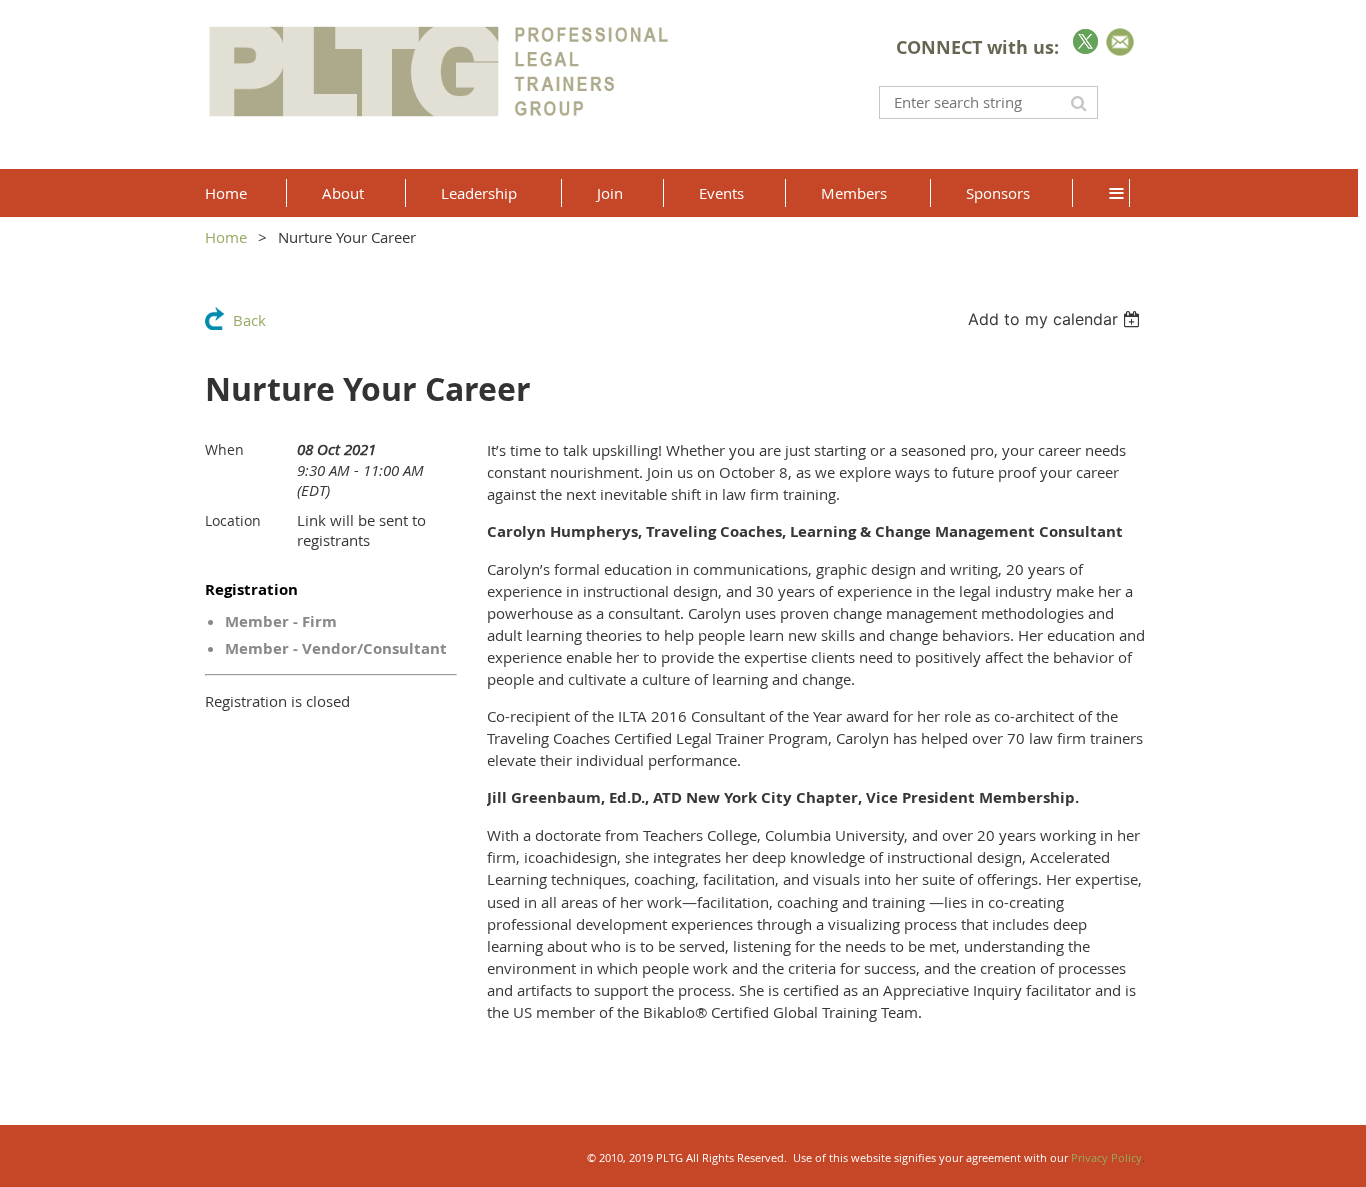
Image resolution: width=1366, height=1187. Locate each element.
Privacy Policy (1106, 1157)
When (224, 449)
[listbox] (1056, 319)
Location (233, 520)
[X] (1085, 41)
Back (249, 320)
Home (226, 237)
